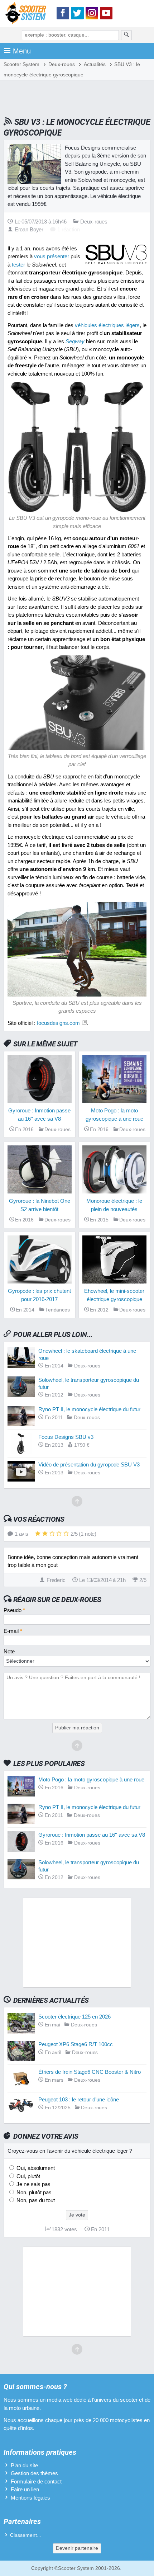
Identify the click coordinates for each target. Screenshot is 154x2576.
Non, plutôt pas (33, 2192)
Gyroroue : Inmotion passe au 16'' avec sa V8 (92, 1835)
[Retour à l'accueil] (28, 15)
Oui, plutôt (28, 2176)
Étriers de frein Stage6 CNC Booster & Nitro (90, 2072)
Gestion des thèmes (34, 2473)
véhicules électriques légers (107, 325)
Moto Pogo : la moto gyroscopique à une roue (91, 1779)
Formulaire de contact (36, 2481)
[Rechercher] (126, 35)
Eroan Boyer (29, 229)
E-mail (13, 1631)
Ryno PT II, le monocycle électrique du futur (89, 1409)
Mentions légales (30, 2498)
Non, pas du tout (35, 2200)
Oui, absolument (35, 2168)
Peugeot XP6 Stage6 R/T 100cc (76, 2044)
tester (18, 265)
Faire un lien (25, 2489)
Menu (22, 51)
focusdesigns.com (58, 1023)
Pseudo (14, 1610)
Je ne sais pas (33, 2184)
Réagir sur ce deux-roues (57, 1600)
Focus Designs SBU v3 (66, 1437)
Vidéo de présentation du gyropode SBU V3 (89, 1464)
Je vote (77, 2215)
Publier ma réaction (77, 1728)
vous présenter (52, 256)
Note (9, 1651)
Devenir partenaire (77, 2548)
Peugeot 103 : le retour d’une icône (79, 2099)
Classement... (26, 2535)
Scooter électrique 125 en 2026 (74, 2017)
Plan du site (24, 2465)
